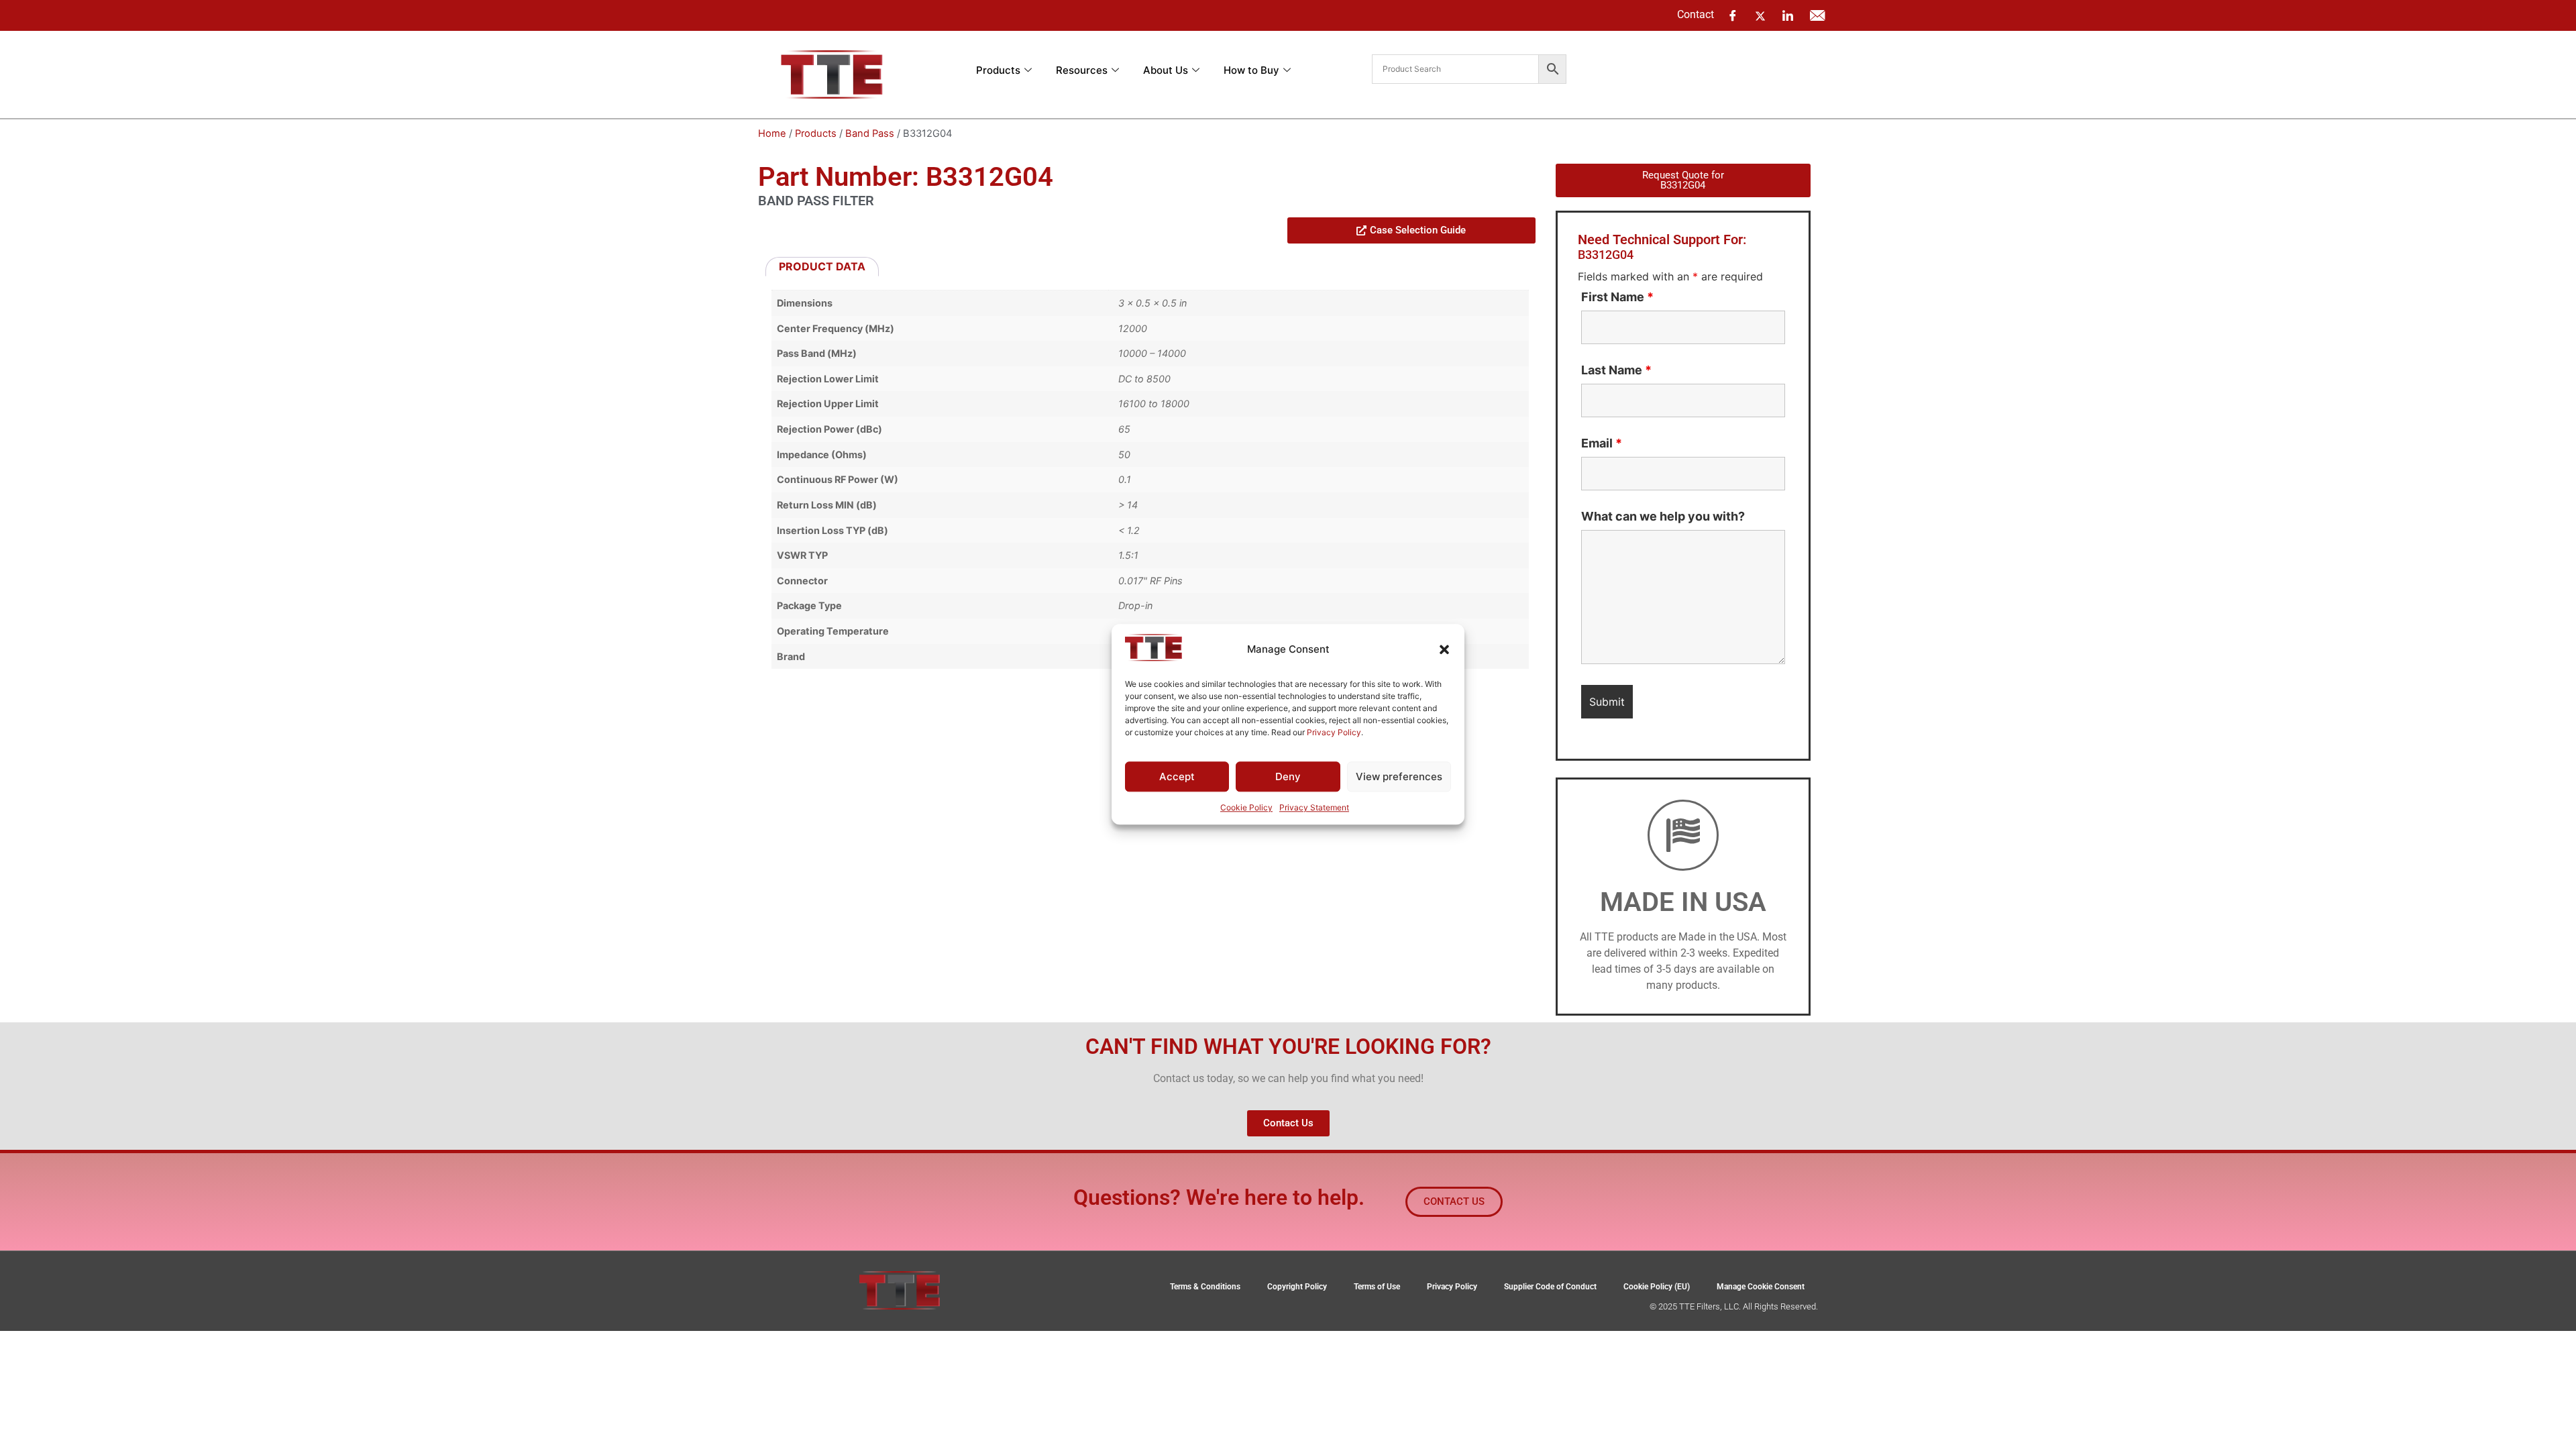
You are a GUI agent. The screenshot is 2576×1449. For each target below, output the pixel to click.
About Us (1166, 70)
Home (772, 133)
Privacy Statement (1314, 808)
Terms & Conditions (1205, 1287)
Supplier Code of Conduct (1550, 1287)
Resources (1082, 70)
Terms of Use (1377, 1287)
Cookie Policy (1246, 808)
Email (1602, 443)
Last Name (1616, 370)
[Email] (1817, 15)
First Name (1617, 297)
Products (998, 70)
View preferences (1399, 776)
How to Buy (1251, 70)
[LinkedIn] (1788, 15)
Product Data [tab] (822, 266)
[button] (1444, 649)
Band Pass (870, 133)
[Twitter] (1760, 15)
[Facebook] (1733, 15)
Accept (1177, 776)
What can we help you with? (1663, 517)
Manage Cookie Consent (1761, 1287)
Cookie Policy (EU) (1657, 1287)
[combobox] (1455, 69)
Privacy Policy (1334, 732)
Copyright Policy (1297, 1287)
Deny (1288, 776)
